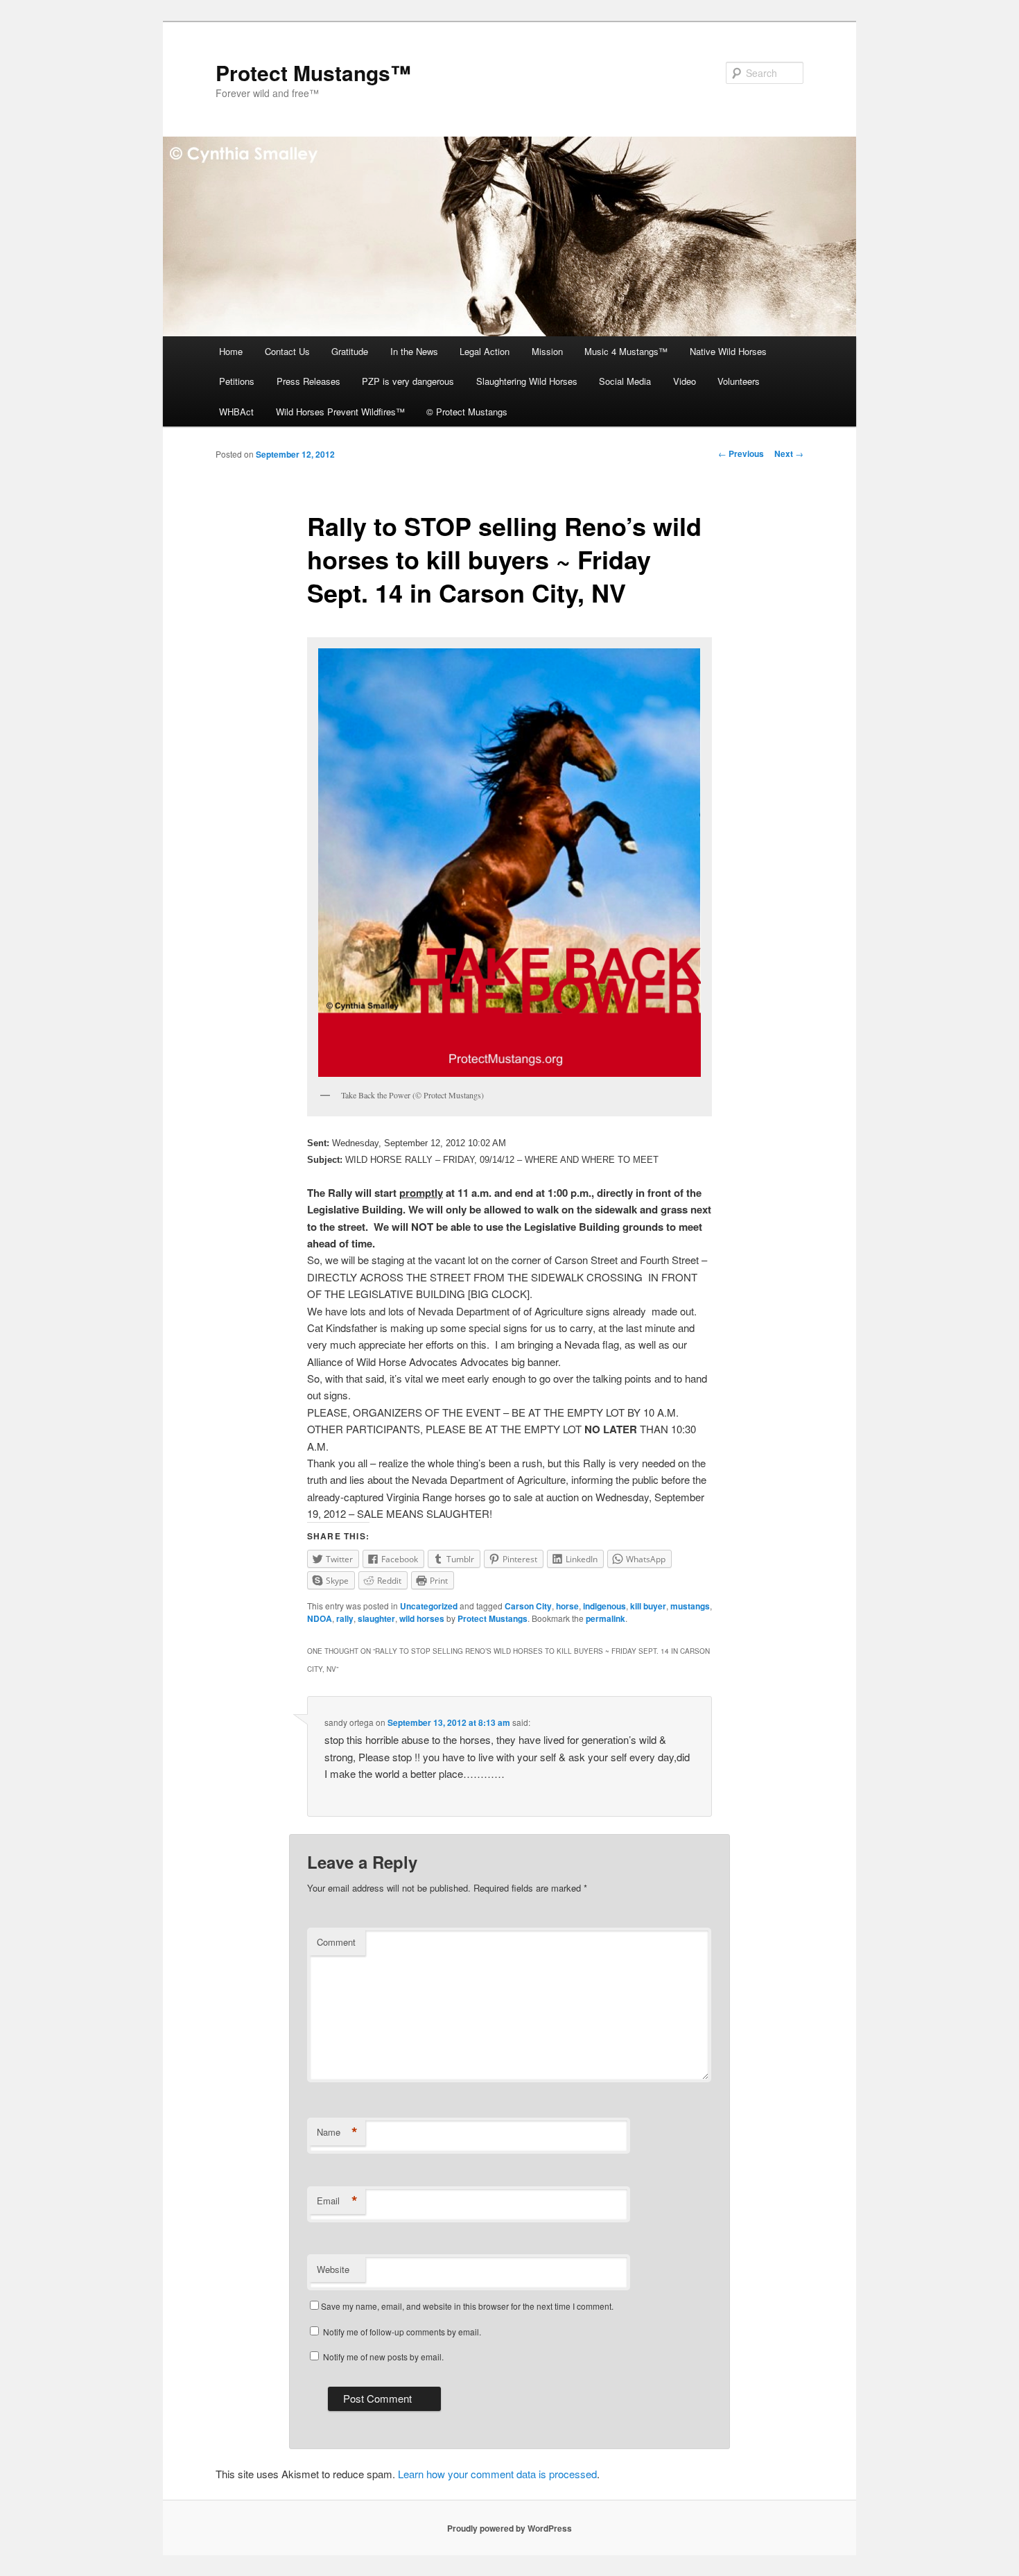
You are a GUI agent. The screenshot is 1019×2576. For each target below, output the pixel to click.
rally (345, 1618)
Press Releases (308, 381)
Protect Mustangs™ (313, 72)
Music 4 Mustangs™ (626, 351)
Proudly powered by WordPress (509, 2528)
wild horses (422, 1618)
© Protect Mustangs (467, 412)
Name (337, 2132)
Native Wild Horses (728, 351)
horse (567, 1606)
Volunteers (739, 381)
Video (685, 381)
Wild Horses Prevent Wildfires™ (340, 412)
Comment (336, 1942)
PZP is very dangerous (408, 381)
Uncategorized (429, 1606)
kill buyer (648, 1606)
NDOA (320, 1618)
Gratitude (350, 351)
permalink (606, 1618)
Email (337, 2201)
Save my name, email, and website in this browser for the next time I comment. (467, 2306)
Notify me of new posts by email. (383, 2357)
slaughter (376, 1618)
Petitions (237, 381)
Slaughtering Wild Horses (527, 381)
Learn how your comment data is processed (497, 2474)
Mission (547, 351)
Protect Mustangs (493, 1618)
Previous (741, 453)
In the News (414, 351)
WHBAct (236, 412)
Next (789, 453)
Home (231, 351)
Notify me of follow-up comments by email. (402, 2332)
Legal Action (485, 351)
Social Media (625, 381)
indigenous (604, 1606)
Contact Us (287, 351)
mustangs (690, 1606)
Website (333, 2269)
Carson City (528, 1606)
